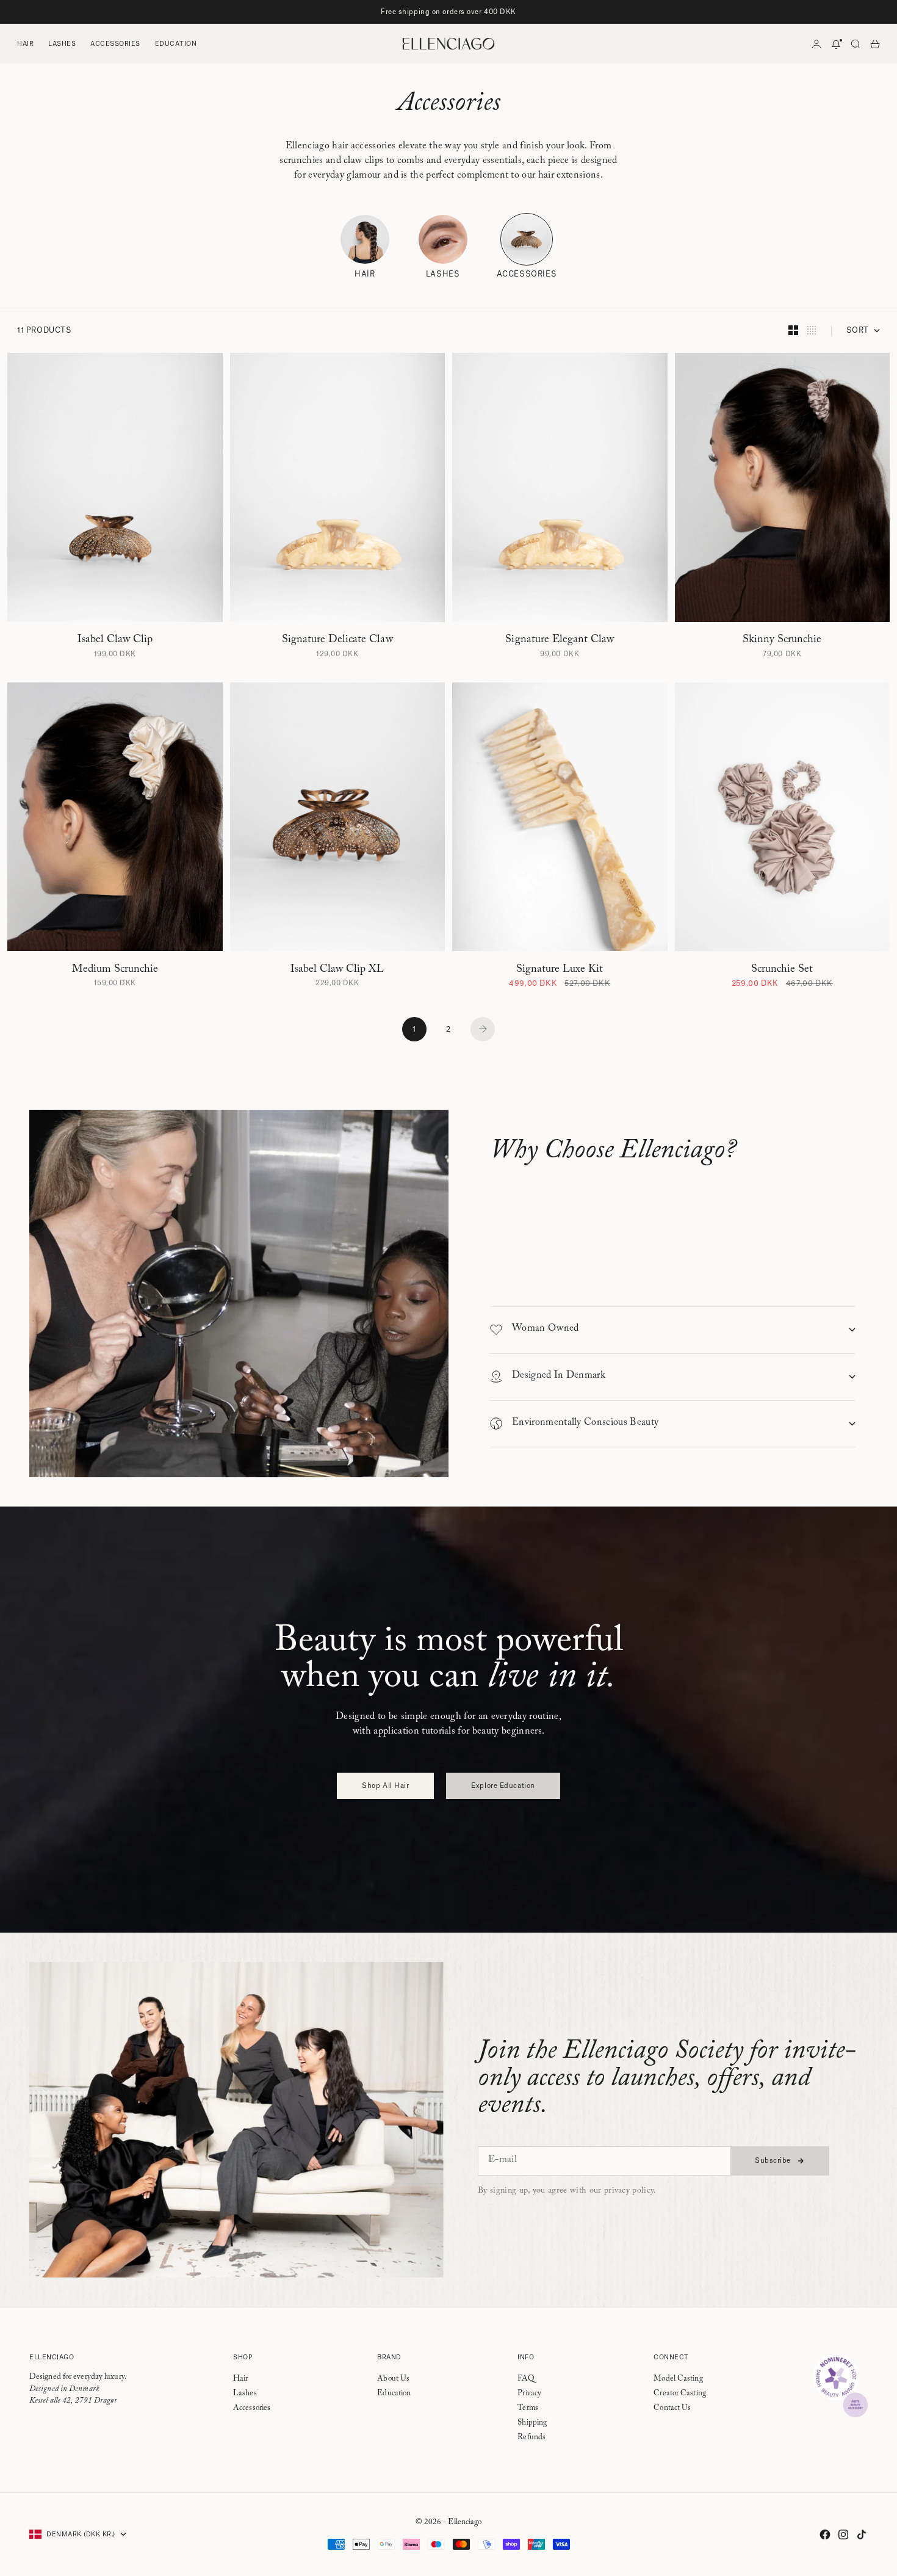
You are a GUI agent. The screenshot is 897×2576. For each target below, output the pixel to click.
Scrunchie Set (782, 969)
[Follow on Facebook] (825, 2534)
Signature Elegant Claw (560, 640)
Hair (25, 44)
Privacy (529, 2394)
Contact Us (672, 2409)
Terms (528, 2409)
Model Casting (678, 2379)
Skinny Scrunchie (782, 640)
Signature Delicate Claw (337, 640)
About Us (393, 2379)
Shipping (532, 2423)
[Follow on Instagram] (843, 2534)
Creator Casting (680, 2394)
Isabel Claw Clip (115, 640)
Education (176, 44)
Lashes (62, 44)
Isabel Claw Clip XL (337, 969)
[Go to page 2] (483, 1029)
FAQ (526, 2379)
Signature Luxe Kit (560, 969)
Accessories (115, 44)
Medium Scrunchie (115, 969)
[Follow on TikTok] (862, 2534)
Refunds (531, 2438)
